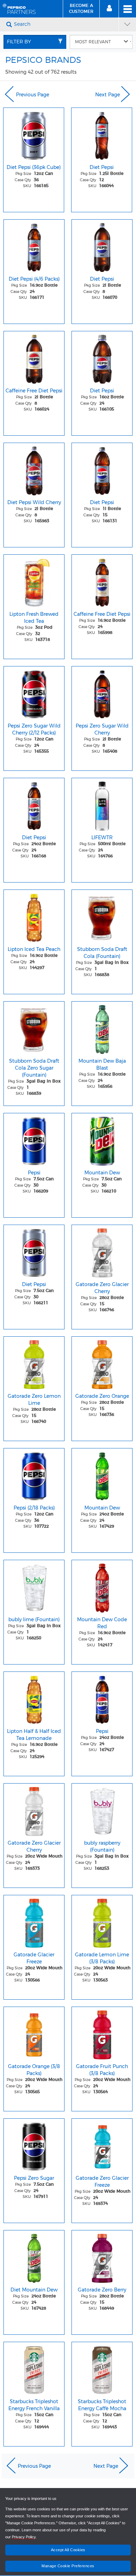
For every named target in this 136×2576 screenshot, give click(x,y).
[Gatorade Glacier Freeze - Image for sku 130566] (34, 1921)
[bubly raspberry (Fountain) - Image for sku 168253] (102, 1810)
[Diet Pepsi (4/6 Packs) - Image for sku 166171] (34, 246)
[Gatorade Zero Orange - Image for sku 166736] (102, 1363)
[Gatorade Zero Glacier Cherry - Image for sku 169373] (34, 1810)
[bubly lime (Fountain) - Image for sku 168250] (34, 1586)
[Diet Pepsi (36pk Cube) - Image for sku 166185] (34, 134)
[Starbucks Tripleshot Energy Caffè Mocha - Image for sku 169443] (102, 2368)
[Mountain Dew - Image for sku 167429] (102, 1475)
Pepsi (34, 1173)
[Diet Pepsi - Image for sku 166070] (102, 246)
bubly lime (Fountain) (34, 1619)
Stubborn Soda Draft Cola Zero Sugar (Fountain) (34, 1068)
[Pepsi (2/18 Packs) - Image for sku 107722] (34, 1475)
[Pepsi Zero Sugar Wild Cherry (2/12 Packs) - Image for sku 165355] (34, 693)
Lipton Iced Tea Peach (34, 949)
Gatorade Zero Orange (102, 1396)
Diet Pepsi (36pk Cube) (34, 167)
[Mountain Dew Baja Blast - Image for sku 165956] (102, 1028)
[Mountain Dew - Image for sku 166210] (102, 1139)
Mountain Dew (102, 1173)
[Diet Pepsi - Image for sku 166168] (34, 804)
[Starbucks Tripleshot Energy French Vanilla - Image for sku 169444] (34, 2368)
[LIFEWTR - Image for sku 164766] (102, 804)
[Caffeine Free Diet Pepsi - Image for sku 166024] (34, 357)
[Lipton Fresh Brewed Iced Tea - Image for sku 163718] (34, 581)
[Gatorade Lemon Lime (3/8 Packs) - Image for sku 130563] (102, 1921)
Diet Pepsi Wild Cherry (34, 502)
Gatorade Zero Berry (102, 2290)
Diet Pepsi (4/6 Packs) (34, 279)
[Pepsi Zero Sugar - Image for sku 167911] (34, 2145)
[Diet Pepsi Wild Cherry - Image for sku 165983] (34, 469)
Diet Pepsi (102, 167)
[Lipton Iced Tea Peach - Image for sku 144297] (34, 916)
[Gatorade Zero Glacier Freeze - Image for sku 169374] (102, 2145)
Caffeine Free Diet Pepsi (34, 391)
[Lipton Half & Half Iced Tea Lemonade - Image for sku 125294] (34, 1698)
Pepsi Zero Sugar (34, 2178)
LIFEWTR (102, 837)
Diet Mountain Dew (34, 2290)
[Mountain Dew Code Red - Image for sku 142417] (102, 1586)
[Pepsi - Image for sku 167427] (102, 1698)
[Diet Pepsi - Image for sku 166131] (102, 469)
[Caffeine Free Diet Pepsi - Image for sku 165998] (102, 581)
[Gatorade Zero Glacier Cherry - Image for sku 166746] (102, 1251)
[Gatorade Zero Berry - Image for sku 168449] (102, 2257)
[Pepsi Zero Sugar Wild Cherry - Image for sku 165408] (102, 693)
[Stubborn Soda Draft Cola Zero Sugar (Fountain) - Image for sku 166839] (34, 1028)
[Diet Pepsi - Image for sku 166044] (102, 134)
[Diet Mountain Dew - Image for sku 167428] (34, 2257)
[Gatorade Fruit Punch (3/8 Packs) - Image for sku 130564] (102, 2033)
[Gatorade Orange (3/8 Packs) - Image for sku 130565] (34, 2033)
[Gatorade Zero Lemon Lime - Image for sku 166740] (34, 1363)
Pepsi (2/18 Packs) (34, 1508)
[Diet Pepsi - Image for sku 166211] (34, 1251)
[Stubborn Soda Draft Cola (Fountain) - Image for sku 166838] (102, 916)
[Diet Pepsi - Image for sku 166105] (102, 357)
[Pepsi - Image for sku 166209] (34, 1139)
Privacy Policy (24, 2537)
